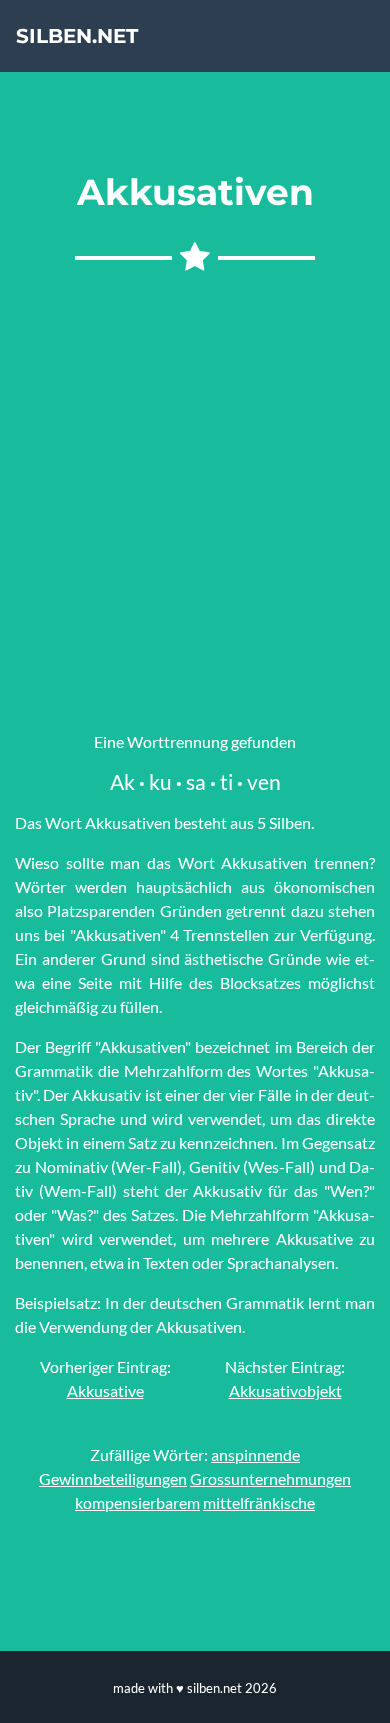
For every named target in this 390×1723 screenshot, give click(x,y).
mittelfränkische (259, 1502)
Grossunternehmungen (270, 1478)
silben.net (77, 36)
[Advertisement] (195, 495)
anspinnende (255, 1454)
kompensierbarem (137, 1502)
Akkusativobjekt (285, 1390)
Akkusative (105, 1390)
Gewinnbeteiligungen (113, 1478)
